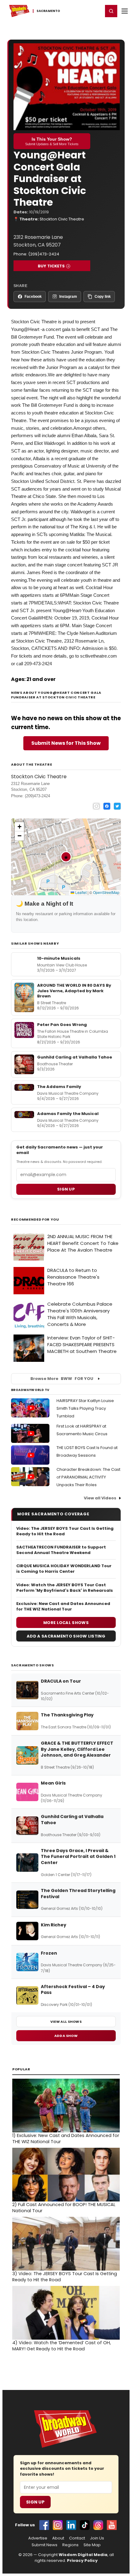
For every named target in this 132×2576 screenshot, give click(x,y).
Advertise (38, 2538)
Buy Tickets (51, 266)
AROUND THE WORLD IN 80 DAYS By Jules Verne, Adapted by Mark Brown (74, 991)
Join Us (97, 2538)
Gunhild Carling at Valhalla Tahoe (75, 1057)
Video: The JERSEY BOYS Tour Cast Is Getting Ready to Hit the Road (65, 1531)
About (58, 2538)
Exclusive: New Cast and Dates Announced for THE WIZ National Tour (63, 1607)
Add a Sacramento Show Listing (66, 1636)
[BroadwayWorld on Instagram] (58, 2525)
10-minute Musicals (59, 958)
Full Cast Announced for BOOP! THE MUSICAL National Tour (64, 2208)
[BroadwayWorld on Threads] (98, 2525)
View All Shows (66, 2022)
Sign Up (35, 2502)
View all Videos (100, 1498)
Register (78, 11)
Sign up (66, 1189)
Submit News (45, 2545)
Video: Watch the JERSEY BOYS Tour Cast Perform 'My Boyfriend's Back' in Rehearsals (65, 1588)
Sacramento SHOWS (33, 1665)
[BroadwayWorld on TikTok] (85, 2525)
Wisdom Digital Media (83, 2555)
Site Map (92, 2545)
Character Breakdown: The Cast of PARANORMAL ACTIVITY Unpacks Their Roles (88, 1477)
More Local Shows (66, 1623)
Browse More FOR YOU (62, 1379)
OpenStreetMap (106, 892)
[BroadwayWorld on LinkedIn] (71, 2525)
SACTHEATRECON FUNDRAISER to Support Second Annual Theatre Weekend (61, 1550)
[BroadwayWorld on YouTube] (112, 2525)
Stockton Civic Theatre (62, 219)
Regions (70, 2545)
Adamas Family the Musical (68, 1114)
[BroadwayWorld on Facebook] (44, 2525)
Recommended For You (35, 1220)
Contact (77, 2538)
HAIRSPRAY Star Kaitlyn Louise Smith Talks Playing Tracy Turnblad (85, 1408)
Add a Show (66, 2036)
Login (96, 11)
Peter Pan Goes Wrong (62, 1025)
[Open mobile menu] (125, 11)
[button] (111, 11)
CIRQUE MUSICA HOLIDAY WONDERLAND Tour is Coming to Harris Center (64, 1569)
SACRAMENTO (49, 11)
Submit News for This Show (66, 743)
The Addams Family (59, 1087)
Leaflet (80, 892)
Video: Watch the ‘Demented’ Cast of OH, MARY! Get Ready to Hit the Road (62, 2346)
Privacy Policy (82, 2560)
